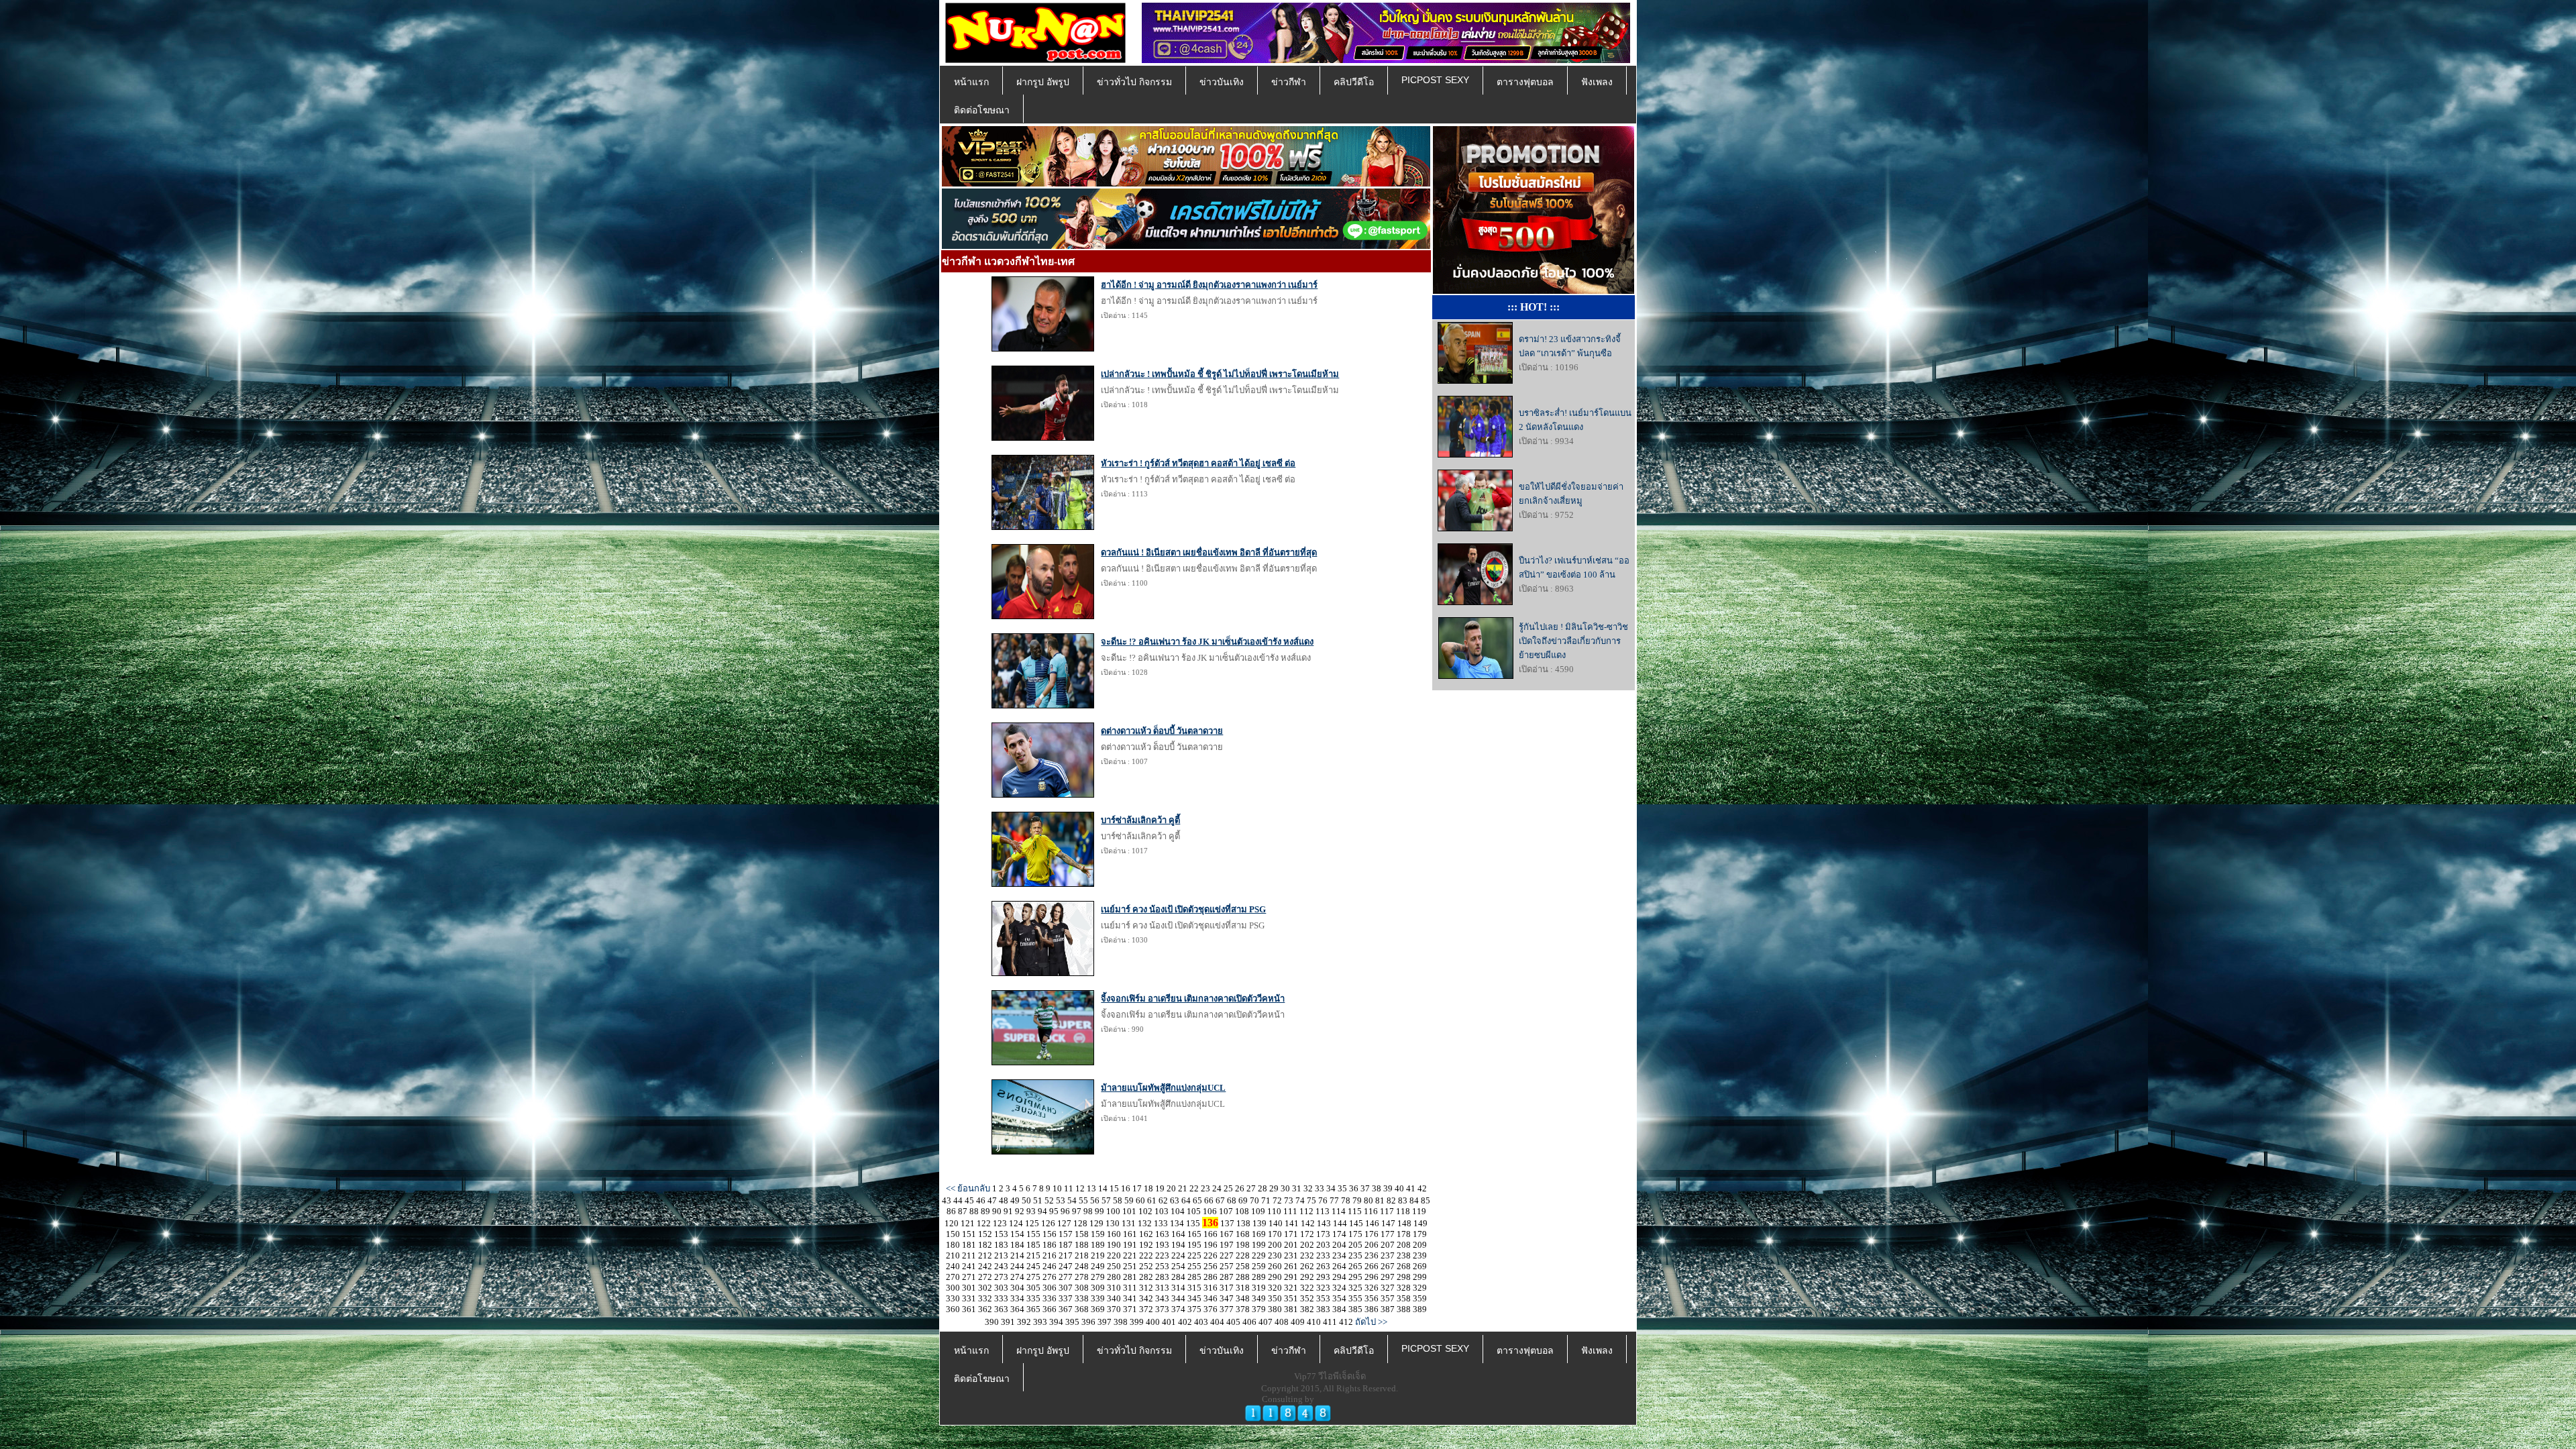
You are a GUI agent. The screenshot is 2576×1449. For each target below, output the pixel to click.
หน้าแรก (971, 82)
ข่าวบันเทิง (1222, 82)
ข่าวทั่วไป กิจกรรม (1134, 82)
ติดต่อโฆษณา (982, 110)
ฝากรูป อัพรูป (1043, 82)
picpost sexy (1435, 80)
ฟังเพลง (1597, 82)
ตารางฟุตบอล (1525, 82)
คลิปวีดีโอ (1354, 82)
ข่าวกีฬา (1289, 82)
